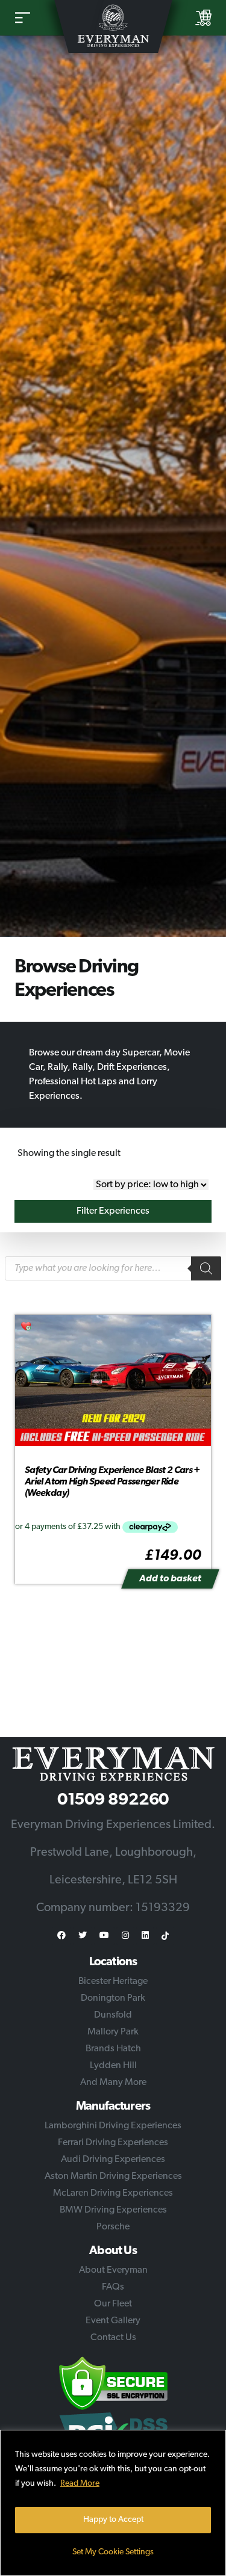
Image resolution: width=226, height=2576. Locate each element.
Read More (80, 2484)
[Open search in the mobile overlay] (113, 1268)
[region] (113, 2503)
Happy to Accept (113, 2520)
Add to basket (170, 1579)
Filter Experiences (113, 1211)
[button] (27, 1327)
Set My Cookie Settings (113, 2552)
